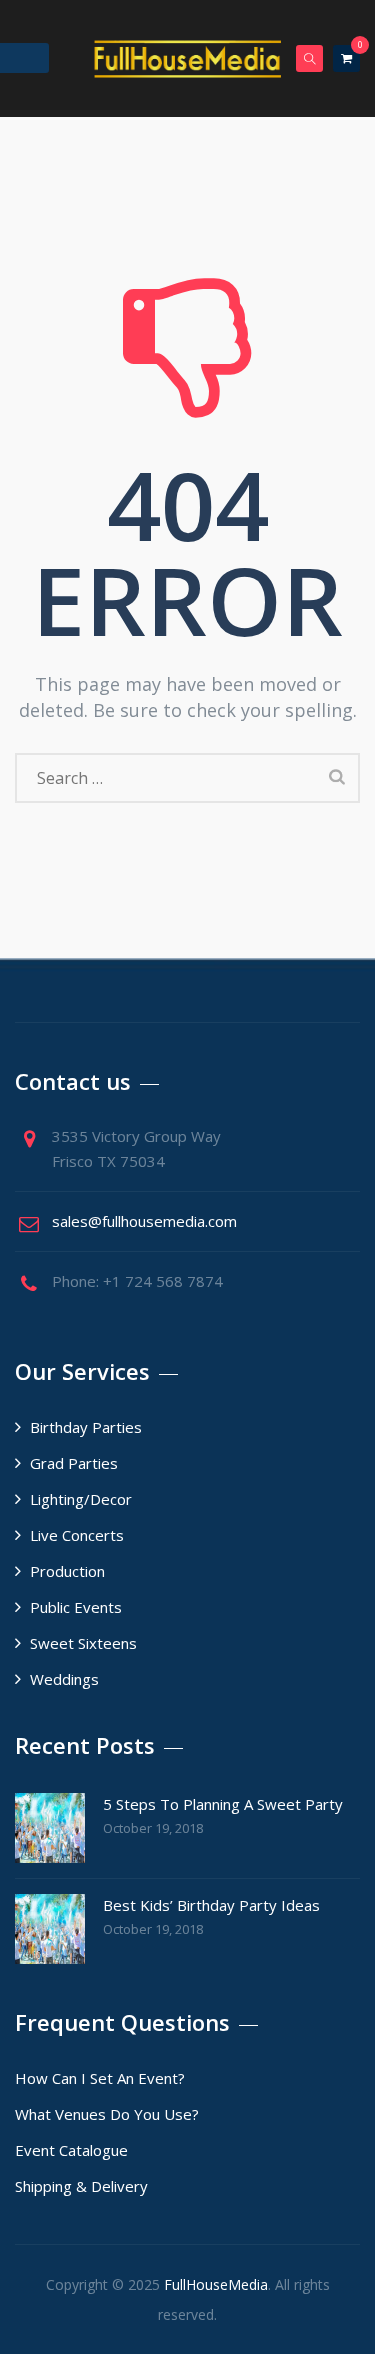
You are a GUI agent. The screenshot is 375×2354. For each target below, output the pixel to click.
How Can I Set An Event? (100, 2078)
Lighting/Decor (81, 1499)
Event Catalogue (71, 2150)
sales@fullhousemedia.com (144, 1221)
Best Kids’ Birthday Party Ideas (211, 1905)
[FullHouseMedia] (188, 58)
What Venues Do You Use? (107, 2114)
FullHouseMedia (216, 2284)
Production (67, 1571)
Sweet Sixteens (83, 1643)
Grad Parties (74, 1463)
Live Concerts (77, 1535)
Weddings (64, 1679)
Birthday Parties (86, 1427)
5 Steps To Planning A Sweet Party (223, 1804)
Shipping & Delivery (81, 2186)
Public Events (76, 1607)
